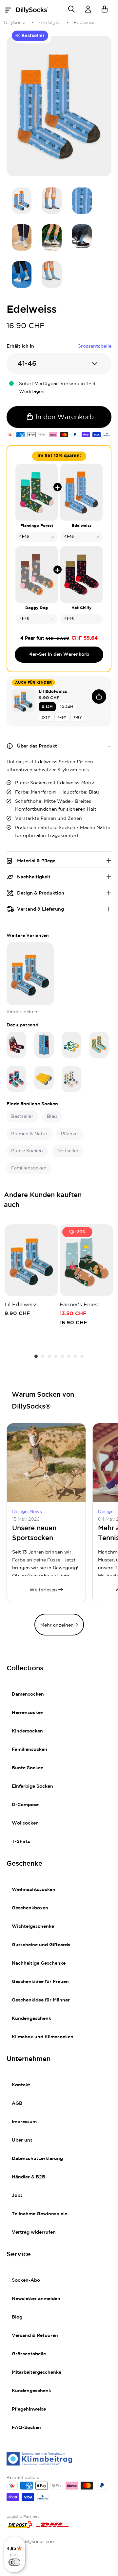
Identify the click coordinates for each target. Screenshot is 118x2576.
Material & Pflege (36, 861)
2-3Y (46, 717)
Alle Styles (50, 23)
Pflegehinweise (29, 2409)
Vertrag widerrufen (34, 2232)
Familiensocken (29, 1750)
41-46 (27, 364)
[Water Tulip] (16, 1079)
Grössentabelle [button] (94, 346)
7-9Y (78, 717)
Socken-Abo (26, 2280)
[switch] (14, 2562)
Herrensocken (28, 1713)
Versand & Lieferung (40, 909)
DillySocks (15, 23)
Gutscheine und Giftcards (41, 1945)
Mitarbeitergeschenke (37, 2372)
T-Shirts (21, 1842)
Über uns (22, 2140)
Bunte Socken (28, 1768)
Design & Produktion (41, 893)
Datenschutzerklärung (37, 2159)
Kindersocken (27, 1731)
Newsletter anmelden (36, 2299)
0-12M (47, 707)
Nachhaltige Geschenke (39, 1963)
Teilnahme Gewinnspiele (39, 2214)
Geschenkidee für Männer (41, 2000)
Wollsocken (25, 1823)
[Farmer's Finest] (87, 1260)
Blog (17, 2317)
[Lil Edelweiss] (30, 974)
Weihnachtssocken (34, 1890)
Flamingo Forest (37, 526)
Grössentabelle (29, 2354)
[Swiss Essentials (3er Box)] (44, 1045)
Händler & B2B (29, 2177)
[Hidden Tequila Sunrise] (44, 1078)
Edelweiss (82, 526)
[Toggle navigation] (10, 10)
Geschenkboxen (30, 1908)
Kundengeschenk (31, 2019)
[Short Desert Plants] (71, 1045)
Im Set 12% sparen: (59, 456)
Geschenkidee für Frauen (40, 1982)
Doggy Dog (37, 608)
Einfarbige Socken (32, 1786)
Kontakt (21, 2085)
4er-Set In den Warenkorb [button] (59, 654)
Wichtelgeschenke (33, 1926)
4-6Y (62, 717)
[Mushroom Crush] (16, 1045)
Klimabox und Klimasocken (43, 2037)
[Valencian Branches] (99, 1045)
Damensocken (28, 1694)
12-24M (67, 707)
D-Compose (25, 1805)
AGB (17, 2103)
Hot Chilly (81, 608)
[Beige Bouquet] (71, 1079)
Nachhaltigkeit (34, 877)
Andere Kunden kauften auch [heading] (43, 1200)
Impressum (24, 2122)
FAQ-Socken (26, 2428)
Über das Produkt (37, 746)
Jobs (17, 2196)
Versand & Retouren (35, 2336)
